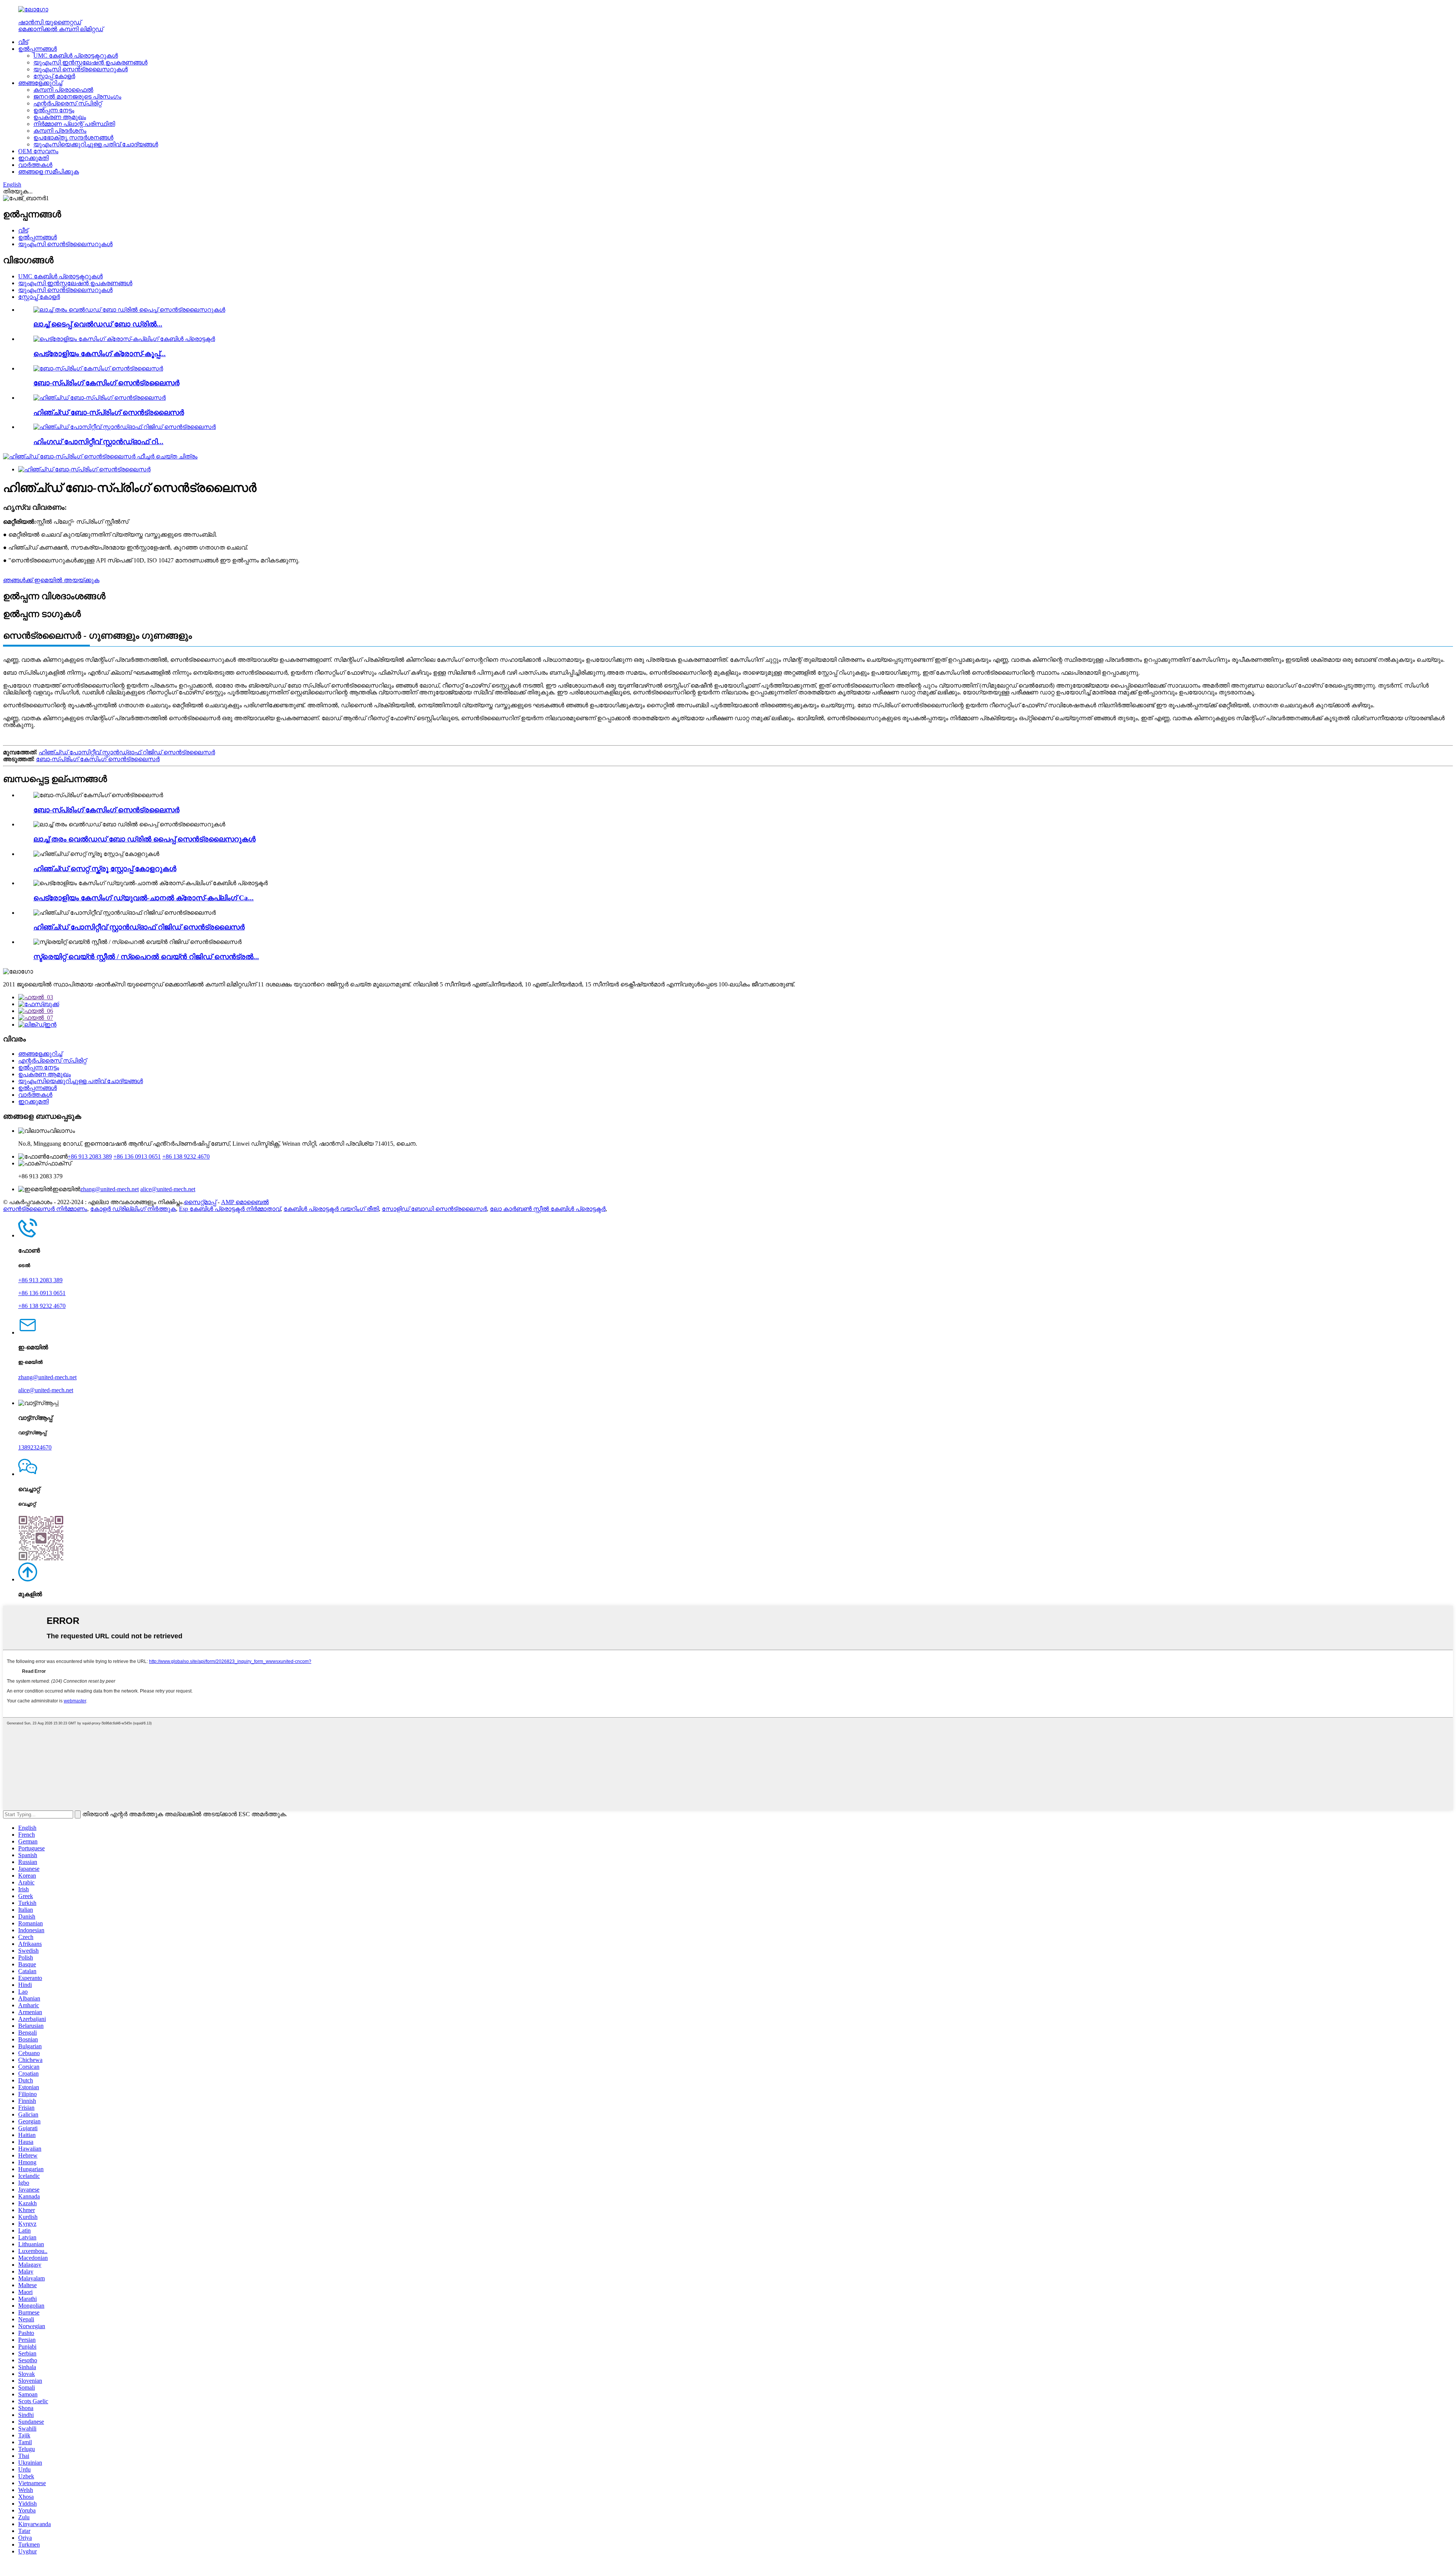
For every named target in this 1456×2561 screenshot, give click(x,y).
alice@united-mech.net (168, 1189)
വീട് (23, 42)
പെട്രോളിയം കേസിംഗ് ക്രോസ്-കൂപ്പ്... (100, 354)
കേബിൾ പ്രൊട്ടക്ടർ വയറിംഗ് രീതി (331, 1209)
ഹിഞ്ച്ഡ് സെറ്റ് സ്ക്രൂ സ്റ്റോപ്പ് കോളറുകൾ (105, 869)
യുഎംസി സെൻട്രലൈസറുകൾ (81, 69)
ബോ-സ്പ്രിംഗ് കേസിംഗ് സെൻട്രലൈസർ (106, 383)
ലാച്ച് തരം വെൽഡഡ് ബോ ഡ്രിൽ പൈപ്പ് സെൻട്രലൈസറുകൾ (144, 839)
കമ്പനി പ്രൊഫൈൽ (63, 90)
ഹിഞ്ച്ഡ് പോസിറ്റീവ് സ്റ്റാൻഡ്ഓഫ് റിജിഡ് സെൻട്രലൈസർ (127, 752)
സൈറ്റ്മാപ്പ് (200, 1202)
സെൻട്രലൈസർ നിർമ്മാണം (45, 1209)
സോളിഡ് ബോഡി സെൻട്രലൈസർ (434, 1209)
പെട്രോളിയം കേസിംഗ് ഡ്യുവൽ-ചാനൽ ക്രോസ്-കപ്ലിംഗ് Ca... (144, 898)
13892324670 (35, 1447)
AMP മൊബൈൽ (245, 1202)
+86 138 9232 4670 (186, 1156)
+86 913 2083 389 (90, 1156)
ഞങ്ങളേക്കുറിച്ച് (40, 83)
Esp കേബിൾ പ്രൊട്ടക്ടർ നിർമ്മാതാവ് (230, 1209)
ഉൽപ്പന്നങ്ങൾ (38, 49)
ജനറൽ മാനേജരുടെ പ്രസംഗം (77, 97)
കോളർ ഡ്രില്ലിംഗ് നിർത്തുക (133, 1209)
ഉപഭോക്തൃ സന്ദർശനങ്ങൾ (73, 137)
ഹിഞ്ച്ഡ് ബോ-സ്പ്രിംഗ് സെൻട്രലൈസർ (109, 412)
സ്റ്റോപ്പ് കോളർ (54, 76)
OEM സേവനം (38, 151)
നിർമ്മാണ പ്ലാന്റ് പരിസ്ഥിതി (74, 124)
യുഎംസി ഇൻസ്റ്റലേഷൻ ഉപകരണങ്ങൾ (90, 62)
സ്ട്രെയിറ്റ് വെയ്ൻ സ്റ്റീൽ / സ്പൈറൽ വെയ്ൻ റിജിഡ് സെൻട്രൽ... (146, 957)
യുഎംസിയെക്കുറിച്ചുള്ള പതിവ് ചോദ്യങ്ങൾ (96, 144)
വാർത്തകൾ (35, 165)
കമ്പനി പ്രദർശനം (60, 131)
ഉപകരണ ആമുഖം (60, 117)
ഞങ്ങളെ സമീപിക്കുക (49, 172)
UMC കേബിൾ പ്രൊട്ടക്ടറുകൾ (76, 56)
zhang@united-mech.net (110, 1189)
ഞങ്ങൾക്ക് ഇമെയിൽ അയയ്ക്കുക (51, 580)
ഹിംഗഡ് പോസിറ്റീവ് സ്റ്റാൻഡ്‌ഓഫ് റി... (98, 442)
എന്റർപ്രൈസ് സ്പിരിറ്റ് (67, 103)
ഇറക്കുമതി (33, 158)
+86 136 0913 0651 (137, 1156)
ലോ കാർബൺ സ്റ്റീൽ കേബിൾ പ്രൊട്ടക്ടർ (548, 1209)
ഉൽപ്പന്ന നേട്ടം (54, 110)
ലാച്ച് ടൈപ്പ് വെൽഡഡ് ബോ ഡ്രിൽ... (98, 324)
